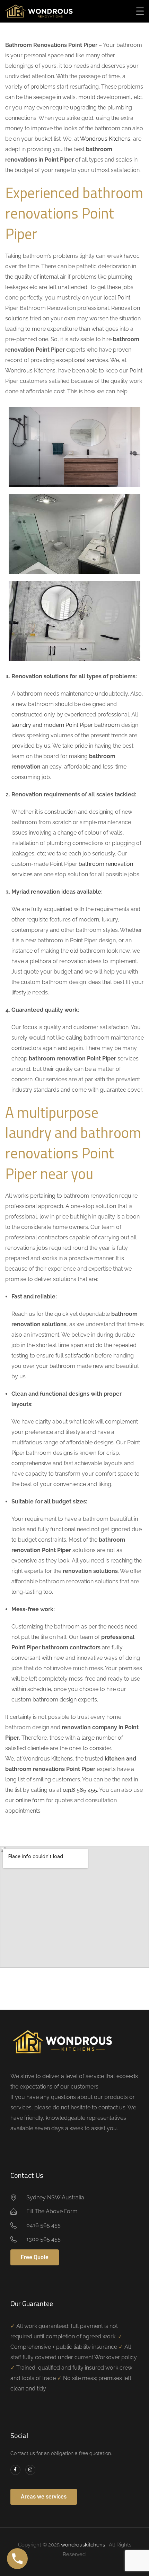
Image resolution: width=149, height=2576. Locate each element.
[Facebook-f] (15, 2470)
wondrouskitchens (84, 2545)
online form (30, 1800)
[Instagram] (30, 2470)
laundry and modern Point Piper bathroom (66, 725)
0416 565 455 (80, 1790)
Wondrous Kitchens (105, 139)
